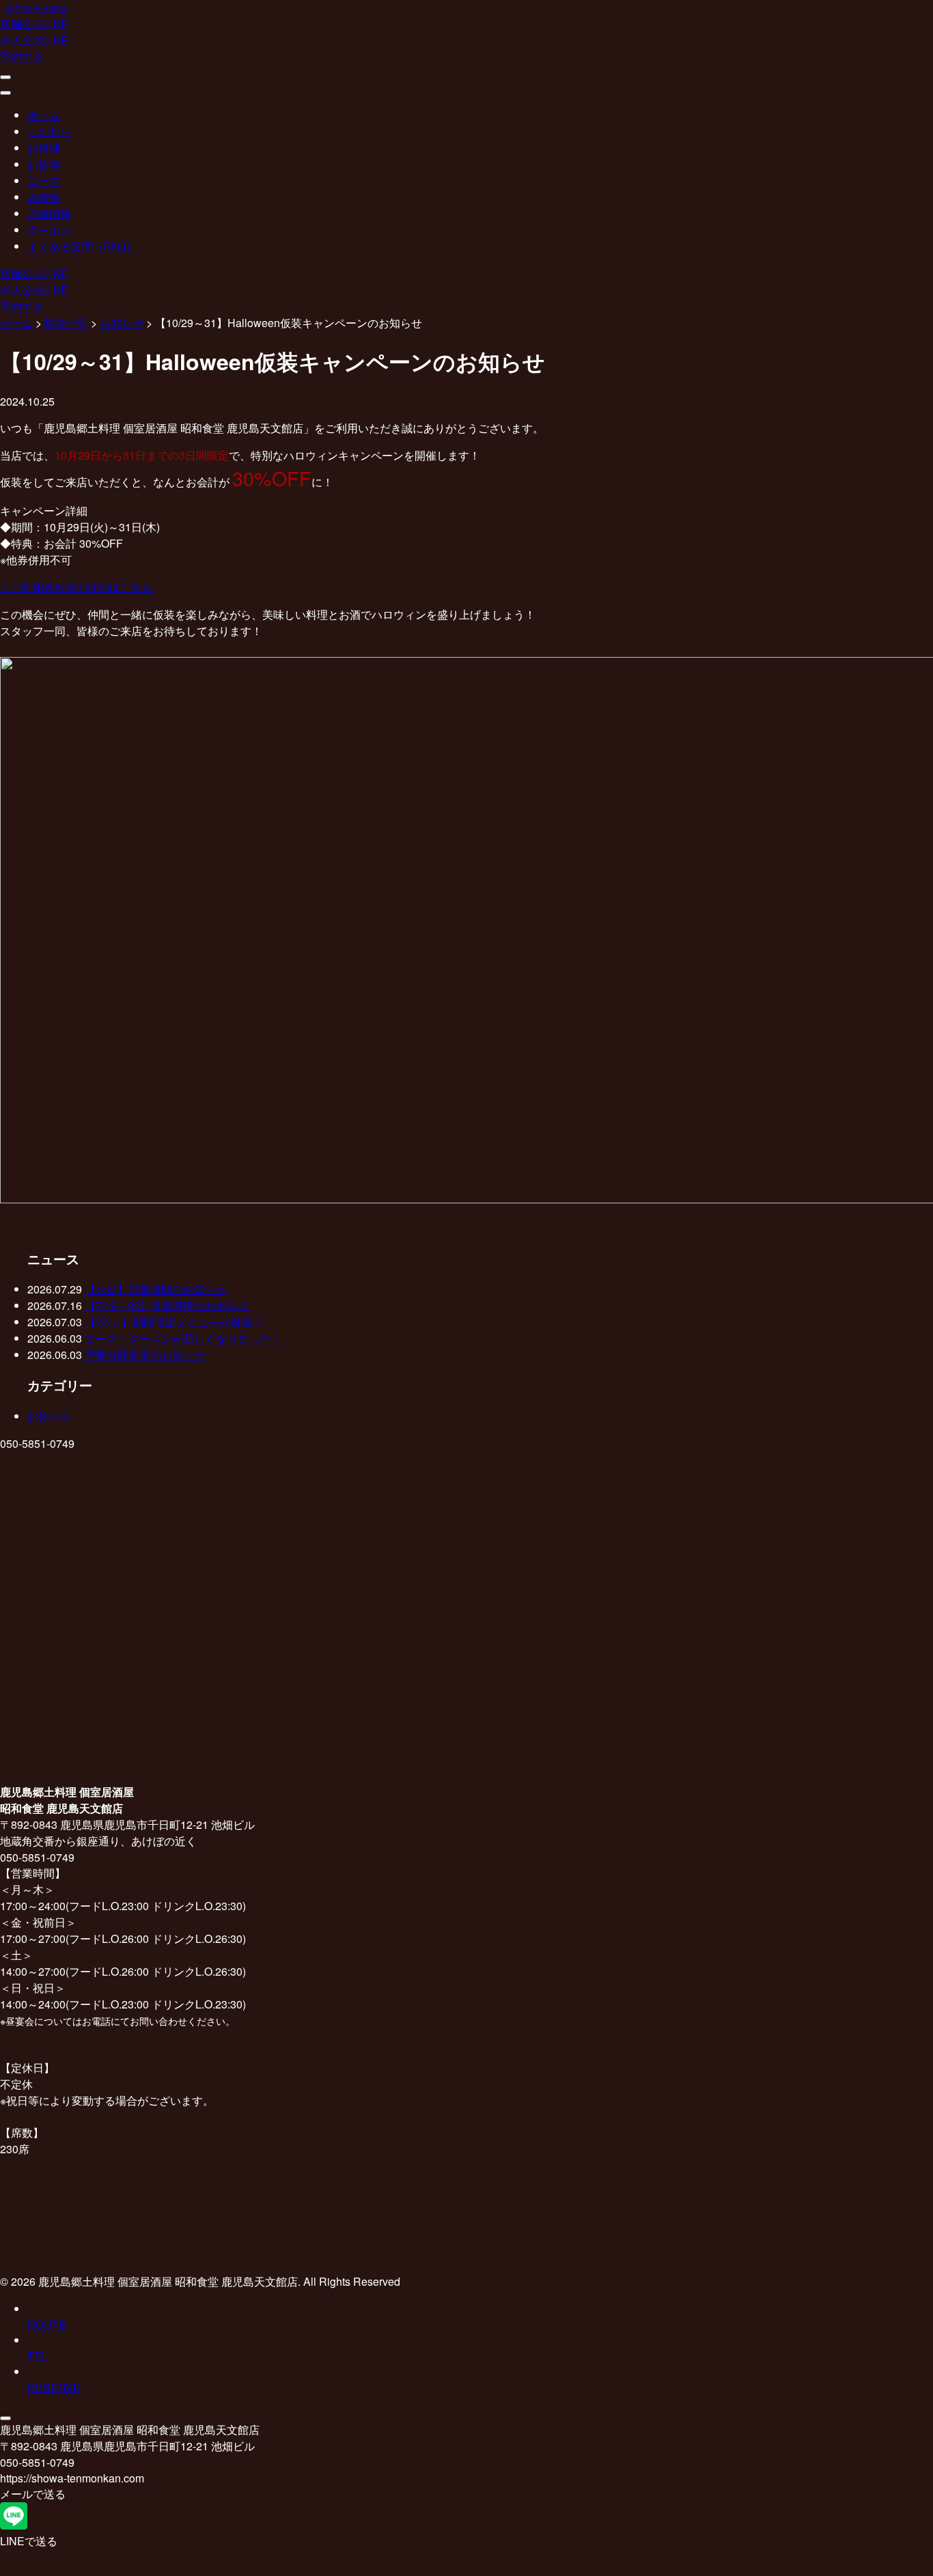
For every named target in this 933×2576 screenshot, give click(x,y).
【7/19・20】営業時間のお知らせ (167, 1305)
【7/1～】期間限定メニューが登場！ (174, 1322)
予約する (22, 56)
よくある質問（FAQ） (82, 246)
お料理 (44, 148)
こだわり (49, 131)
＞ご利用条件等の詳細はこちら (76, 587)
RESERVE (54, 2387)
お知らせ (49, 1416)
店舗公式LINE (34, 24)
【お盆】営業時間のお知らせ (156, 1289)
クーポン (49, 230)
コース (44, 181)
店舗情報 (49, 213)
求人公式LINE (34, 40)
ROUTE (47, 2324)
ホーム (44, 115)
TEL (38, 2356)
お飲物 (44, 164)
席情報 (44, 197)
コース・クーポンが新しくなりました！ (183, 1338)
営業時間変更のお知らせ (145, 1355)
